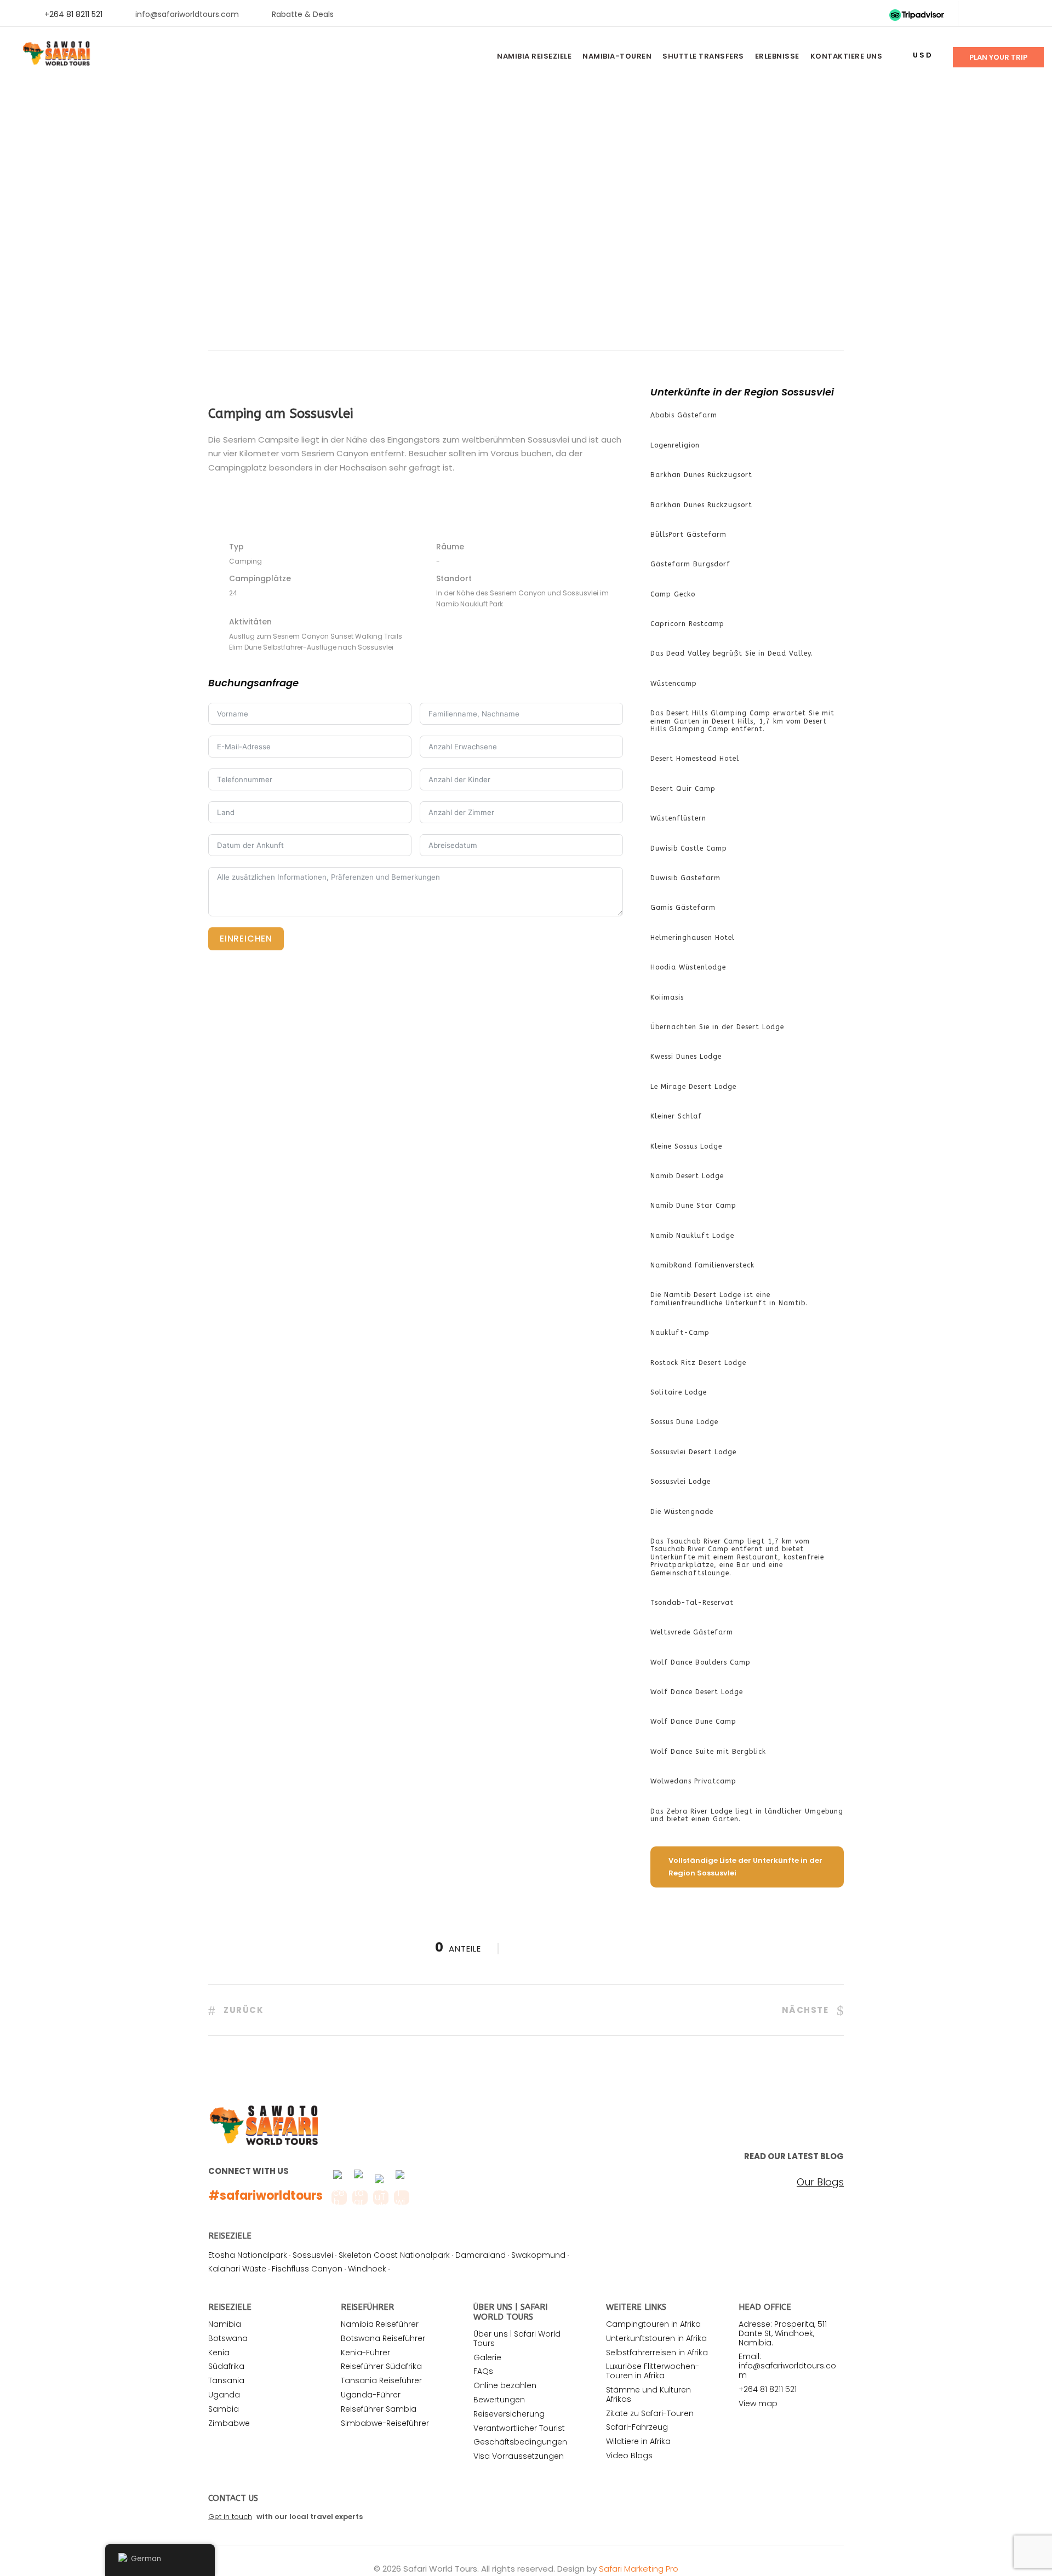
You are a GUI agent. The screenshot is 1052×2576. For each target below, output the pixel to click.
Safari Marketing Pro (639, 2569)
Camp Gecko (673, 594)
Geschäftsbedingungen (520, 2442)
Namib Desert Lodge (687, 1176)
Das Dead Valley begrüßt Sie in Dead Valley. (732, 653)
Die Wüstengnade (682, 1512)
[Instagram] (1030, 14)
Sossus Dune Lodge (684, 1422)
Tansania (226, 2380)
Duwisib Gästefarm (685, 878)
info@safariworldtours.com (187, 14)
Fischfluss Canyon (307, 2269)
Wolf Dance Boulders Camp (701, 1662)
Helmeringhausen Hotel (693, 938)
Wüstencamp (674, 684)
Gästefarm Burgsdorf (690, 564)
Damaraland (481, 2255)
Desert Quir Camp (683, 789)
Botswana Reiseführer (383, 2338)
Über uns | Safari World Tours (517, 2339)
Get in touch (230, 2517)
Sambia (224, 2409)
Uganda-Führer (371, 2395)
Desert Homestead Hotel (695, 759)
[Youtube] (1012, 14)
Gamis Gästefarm (683, 908)
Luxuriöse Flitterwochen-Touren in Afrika (653, 2371)
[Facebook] (977, 14)
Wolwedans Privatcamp (693, 1781)
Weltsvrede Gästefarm (692, 1632)
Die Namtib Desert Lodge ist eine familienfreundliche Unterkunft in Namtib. (729, 1299)
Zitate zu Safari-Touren (650, 2413)
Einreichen (246, 939)
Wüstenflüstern (678, 818)
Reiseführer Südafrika (381, 2366)
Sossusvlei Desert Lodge (693, 1452)
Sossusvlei (313, 2255)
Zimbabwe (229, 2423)
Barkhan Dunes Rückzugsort (701, 475)
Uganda (224, 2395)
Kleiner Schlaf (676, 1116)
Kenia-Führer (365, 2353)
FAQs (483, 2371)
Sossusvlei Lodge (681, 1482)
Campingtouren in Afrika (653, 2324)
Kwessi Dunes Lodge (686, 1057)
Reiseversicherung (509, 2414)
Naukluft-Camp (680, 1333)
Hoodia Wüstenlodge (688, 967)
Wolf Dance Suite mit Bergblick (708, 1752)
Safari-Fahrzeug (637, 2427)
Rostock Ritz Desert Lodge (698, 1363)
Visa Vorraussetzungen (519, 2456)
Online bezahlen (505, 2385)
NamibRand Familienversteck (702, 1265)
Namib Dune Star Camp (693, 1206)
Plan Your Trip (998, 57)
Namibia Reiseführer (380, 2324)
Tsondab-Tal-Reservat (692, 1603)
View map (758, 2403)
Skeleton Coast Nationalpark (394, 2255)
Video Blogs (629, 2455)
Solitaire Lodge (679, 1392)
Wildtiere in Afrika (638, 2441)
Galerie (487, 2357)
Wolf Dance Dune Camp (693, 1722)
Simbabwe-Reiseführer (385, 2423)
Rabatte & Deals (303, 14)
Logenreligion (675, 445)
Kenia (219, 2353)
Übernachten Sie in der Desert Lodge (717, 1027)
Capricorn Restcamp (687, 624)
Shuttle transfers (703, 56)
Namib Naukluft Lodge (692, 1236)
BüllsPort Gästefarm (688, 535)
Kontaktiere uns (847, 56)
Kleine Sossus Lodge (686, 1146)
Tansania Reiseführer (381, 2380)
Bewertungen (499, 2400)
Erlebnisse (777, 56)
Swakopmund (538, 2255)
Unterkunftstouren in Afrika (656, 2338)
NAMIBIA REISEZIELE (534, 56)
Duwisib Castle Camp (689, 848)
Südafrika (226, 2366)
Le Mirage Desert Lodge (693, 1087)
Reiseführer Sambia (379, 2409)
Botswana (228, 2338)
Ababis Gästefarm (684, 415)
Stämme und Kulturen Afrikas (648, 2394)
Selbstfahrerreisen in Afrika (657, 2353)
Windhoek (367, 2269)
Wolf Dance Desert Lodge (697, 1692)
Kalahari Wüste (237, 2269)
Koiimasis (667, 997)
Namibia (225, 2324)
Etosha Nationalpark (248, 2255)
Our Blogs (820, 2182)
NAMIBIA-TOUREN (617, 56)
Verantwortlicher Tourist (519, 2428)
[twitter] (995, 14)
